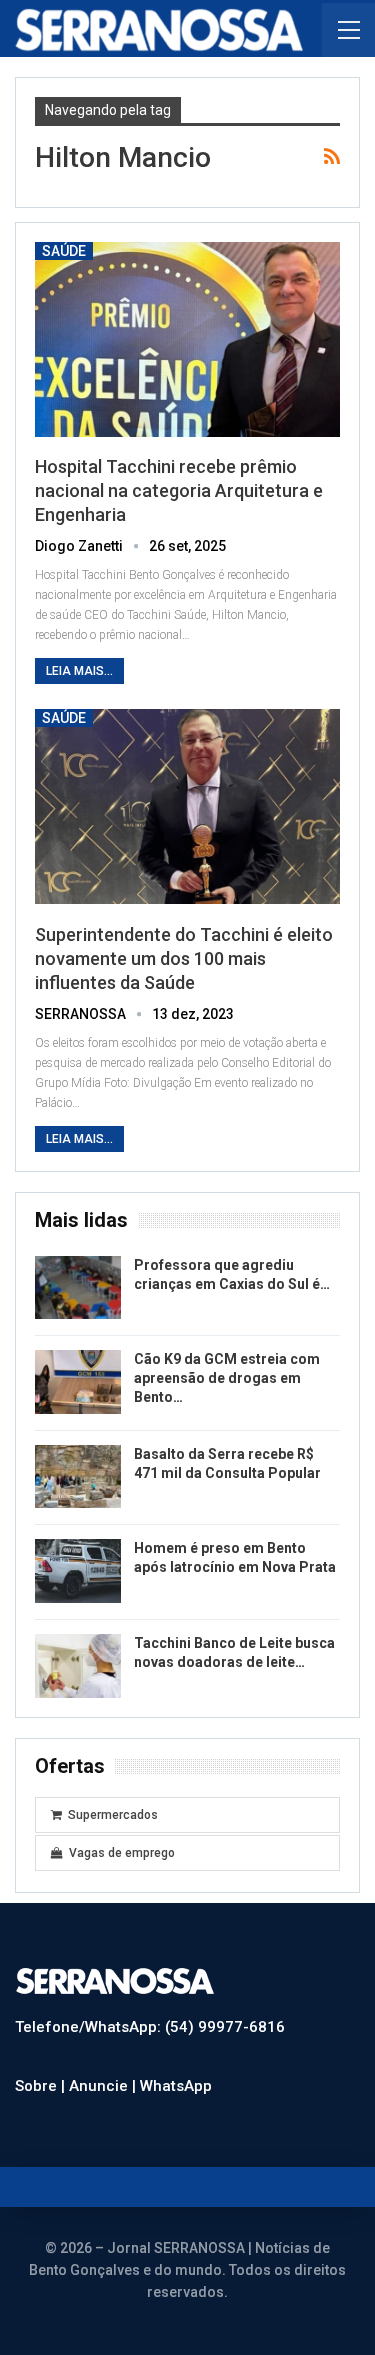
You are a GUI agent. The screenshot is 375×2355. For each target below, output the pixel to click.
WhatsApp (176, 2086)
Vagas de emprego (122, 1853)
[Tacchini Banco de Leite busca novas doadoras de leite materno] (78, 1666)
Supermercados (113, 1815)
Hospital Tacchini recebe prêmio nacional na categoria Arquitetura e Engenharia (179, 490)
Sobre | (42, 2086)
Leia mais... (79, 671)
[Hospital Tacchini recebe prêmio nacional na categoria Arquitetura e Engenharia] (187, 339)
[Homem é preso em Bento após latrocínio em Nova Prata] (78, 1571)
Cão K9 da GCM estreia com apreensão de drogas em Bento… (227, 1378)
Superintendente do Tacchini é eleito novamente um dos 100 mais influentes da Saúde (184, 958)
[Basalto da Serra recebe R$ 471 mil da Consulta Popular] (78, 1477)
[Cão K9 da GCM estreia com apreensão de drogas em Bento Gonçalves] (78, 1382)
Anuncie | (104, 2086)
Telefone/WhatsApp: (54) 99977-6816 (150, 2027)
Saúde (64, 251)
